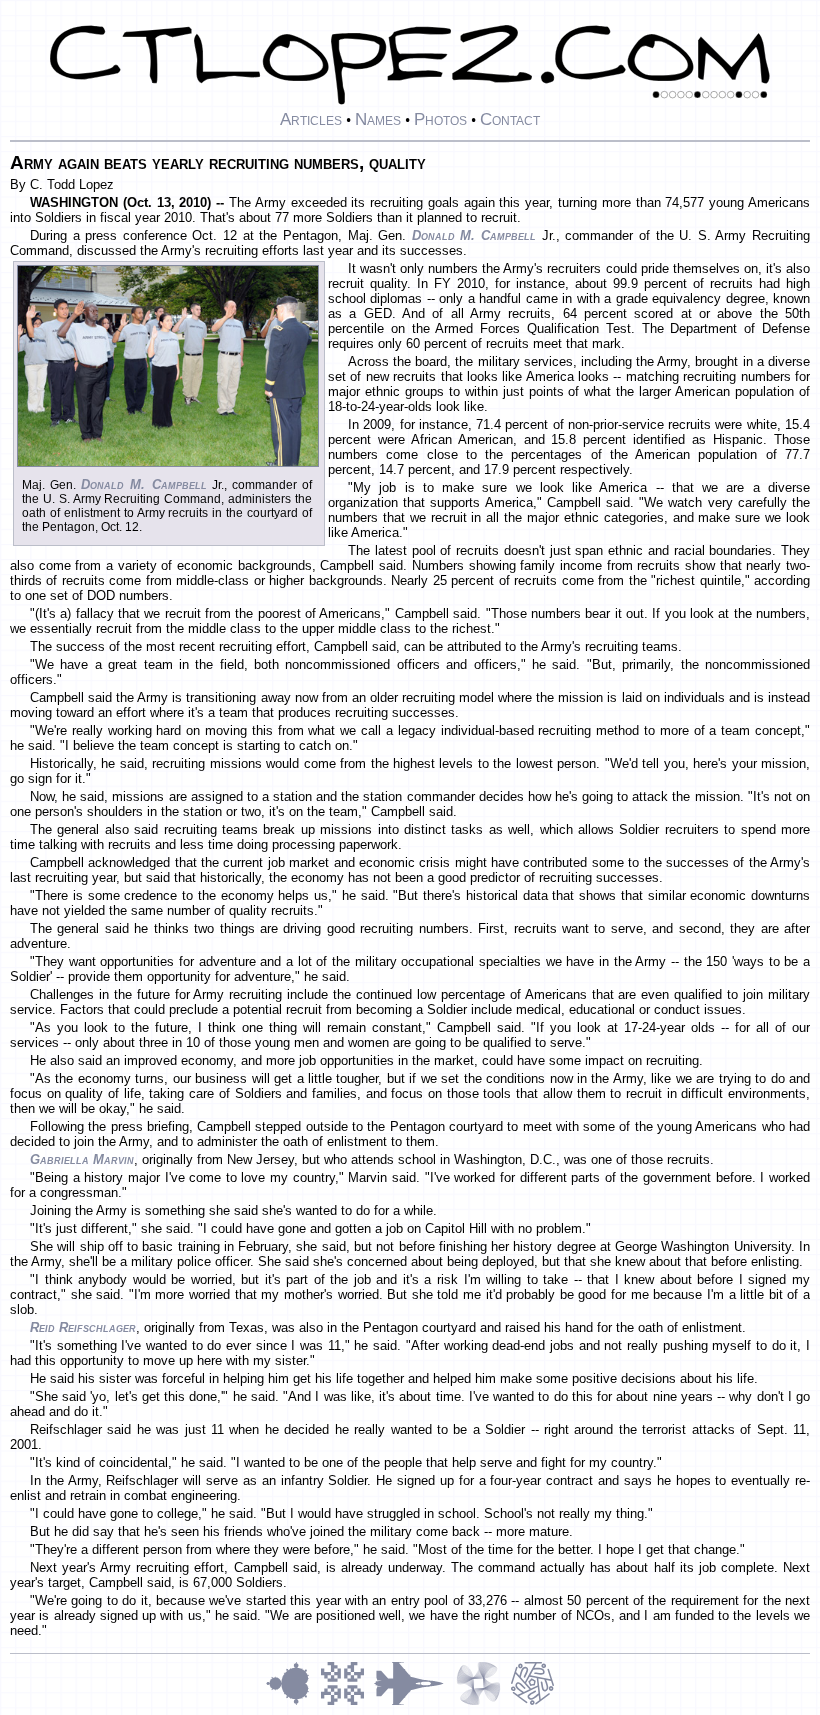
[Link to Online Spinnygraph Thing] (483, 1702)
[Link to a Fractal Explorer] (293, 1702)
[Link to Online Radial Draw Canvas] (532, 1702)
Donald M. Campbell (474, 235)
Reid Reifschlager (83, 1327)
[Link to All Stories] (415, 1702)
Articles (311, 119)
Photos (440, 119)
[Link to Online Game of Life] (347, 1702)
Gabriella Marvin (82, 1159)
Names (378, 119)
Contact (510, 119)
